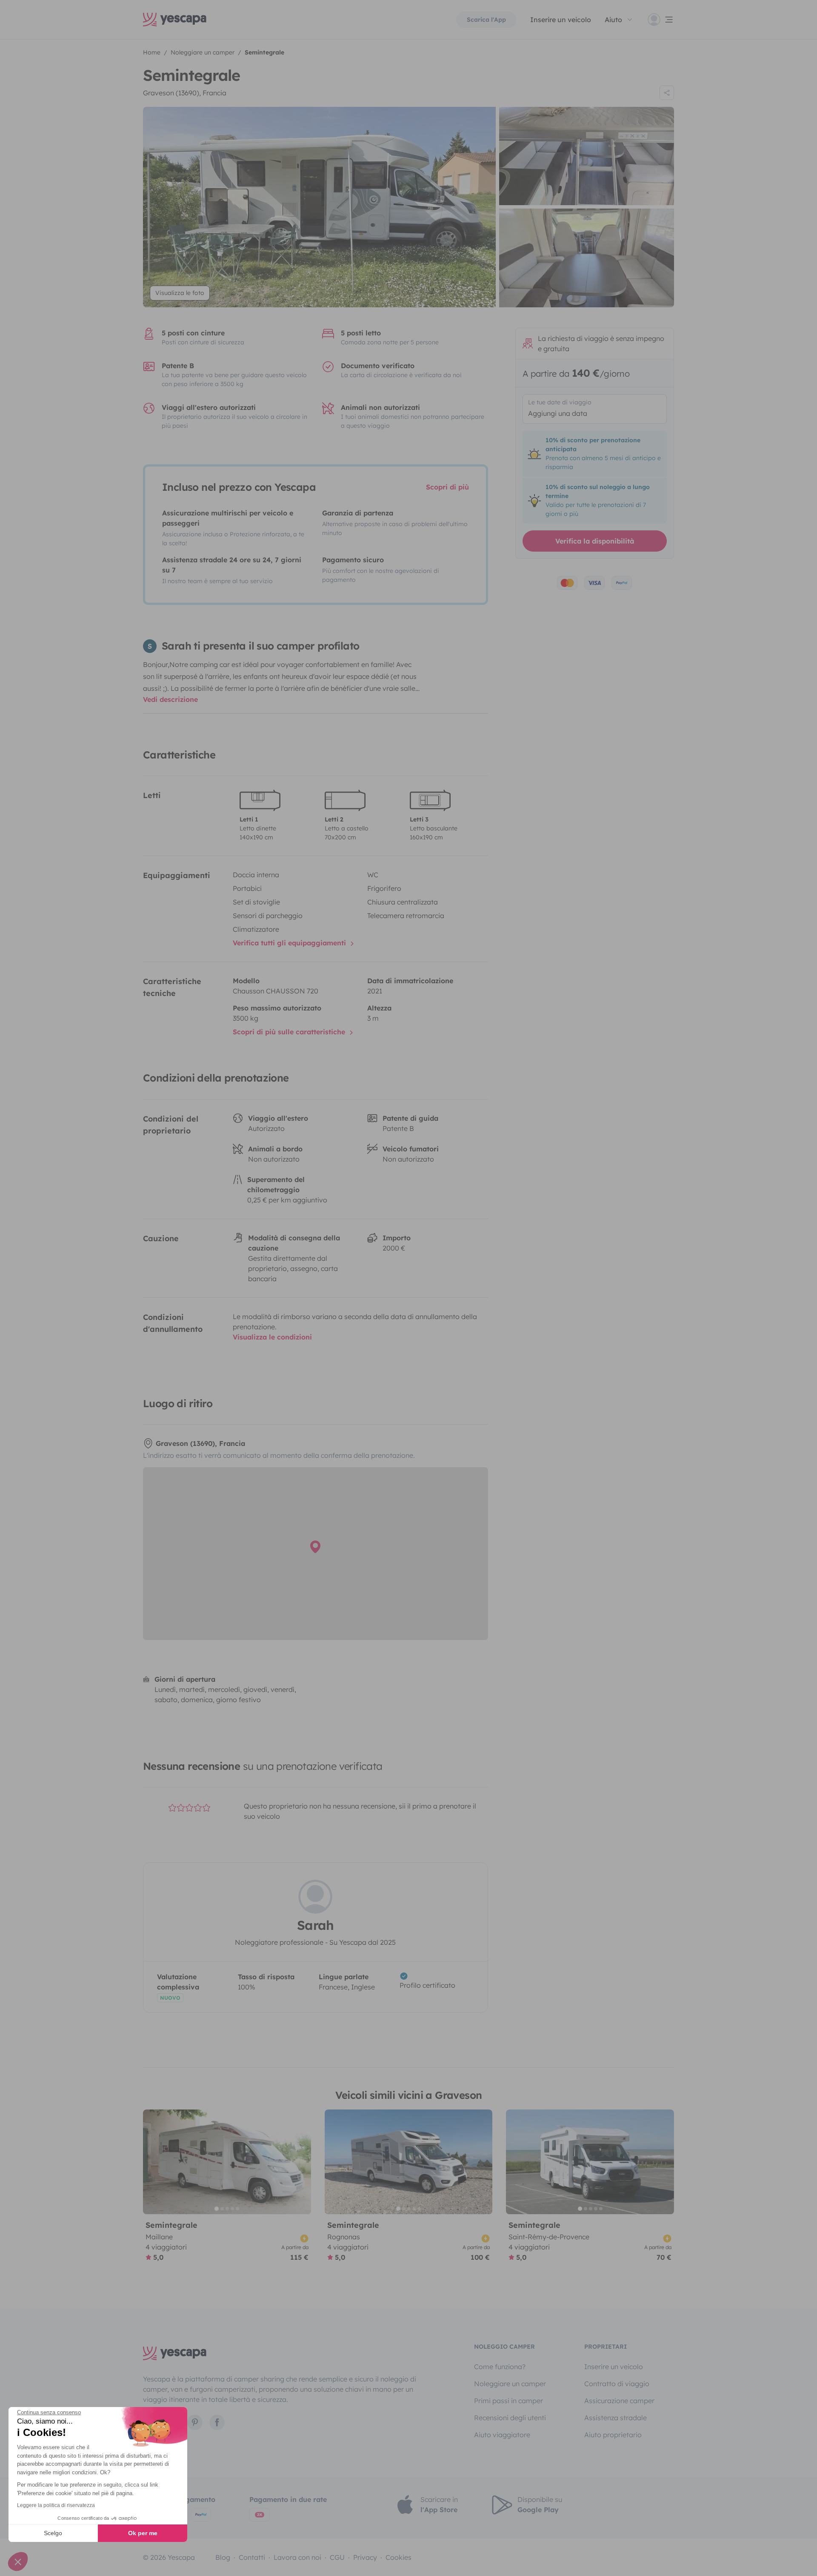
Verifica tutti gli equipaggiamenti (290, 943)
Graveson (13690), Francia (185, 93)
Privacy (365, 2557)
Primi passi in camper (508, 2401)
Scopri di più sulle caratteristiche (290, 1032)
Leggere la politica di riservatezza (56, 2505)
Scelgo (53, 2533)
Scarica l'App (486, 20)
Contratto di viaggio (617, 2384)
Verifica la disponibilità (595, 541)
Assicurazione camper (619, 2401)
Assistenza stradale (616, 2418)
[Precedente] (153, 2162)
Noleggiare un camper (510, 2384)
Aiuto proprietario (613, 2435)
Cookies (399, 2557)
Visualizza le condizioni (272, 1337)
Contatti (252, 2557)
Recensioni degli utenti (510, 2418)
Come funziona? (500, 2367)
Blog (223, 2557)
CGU (337, 2557)
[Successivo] (301, 2162)
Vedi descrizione (170, 699)
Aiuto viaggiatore (502, 2435)
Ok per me (143, 2533)
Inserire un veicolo (561, 20)
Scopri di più (447, 487)
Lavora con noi (297, 2557)
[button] (18, 2562)
